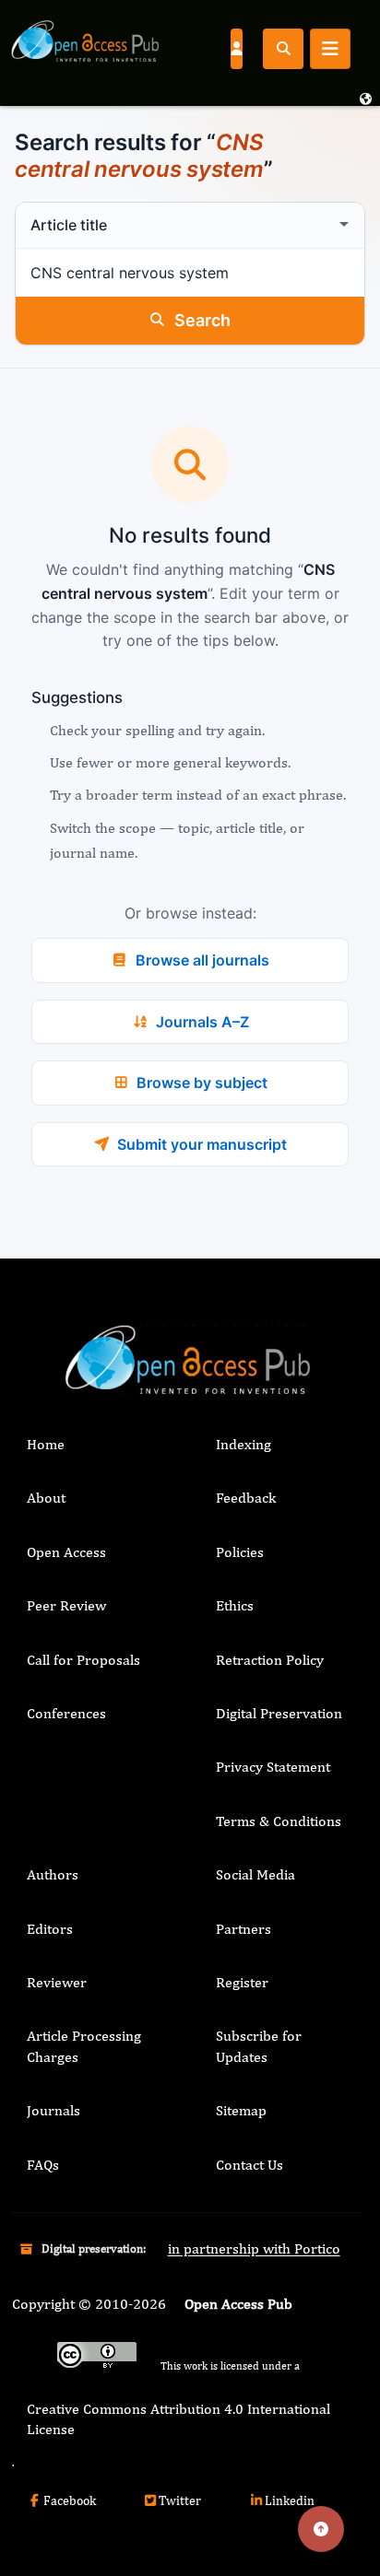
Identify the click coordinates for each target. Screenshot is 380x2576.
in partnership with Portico (254, 2248)
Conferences (66, 1713)
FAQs (43, 2165)
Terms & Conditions (279, 1821)
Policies (240, 1552)
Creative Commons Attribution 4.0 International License (178, 2419)
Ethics (235, 1605)
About (46, 1498)
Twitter (180, 2500)
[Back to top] (321, 2529)
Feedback (246, 1498)
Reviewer (57, 1982)
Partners (243, 1929)
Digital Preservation (279, 1713)
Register (242, 1982)
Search (202, 320)
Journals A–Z (202, 1022)
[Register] (236, 48)
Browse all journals (202, 960)
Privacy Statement (273, 1767)
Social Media (255, 1874)
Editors (50, 1929)
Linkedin (290, 2500)
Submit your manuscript (202, 1144)
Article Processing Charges (84, 2046)
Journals (53, 2110)
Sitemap (241, 2110)
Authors (53, 1874)
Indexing (243, 1444)
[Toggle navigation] (330, 49)
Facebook (70, 2500)
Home (46, 1444)
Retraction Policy (270, 1660)
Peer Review (66, 1605)
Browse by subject (202, 1083)
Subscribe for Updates (259, 2046)
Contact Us (249, 2165)
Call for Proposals (83, 1660)
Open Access (66, 1552)
